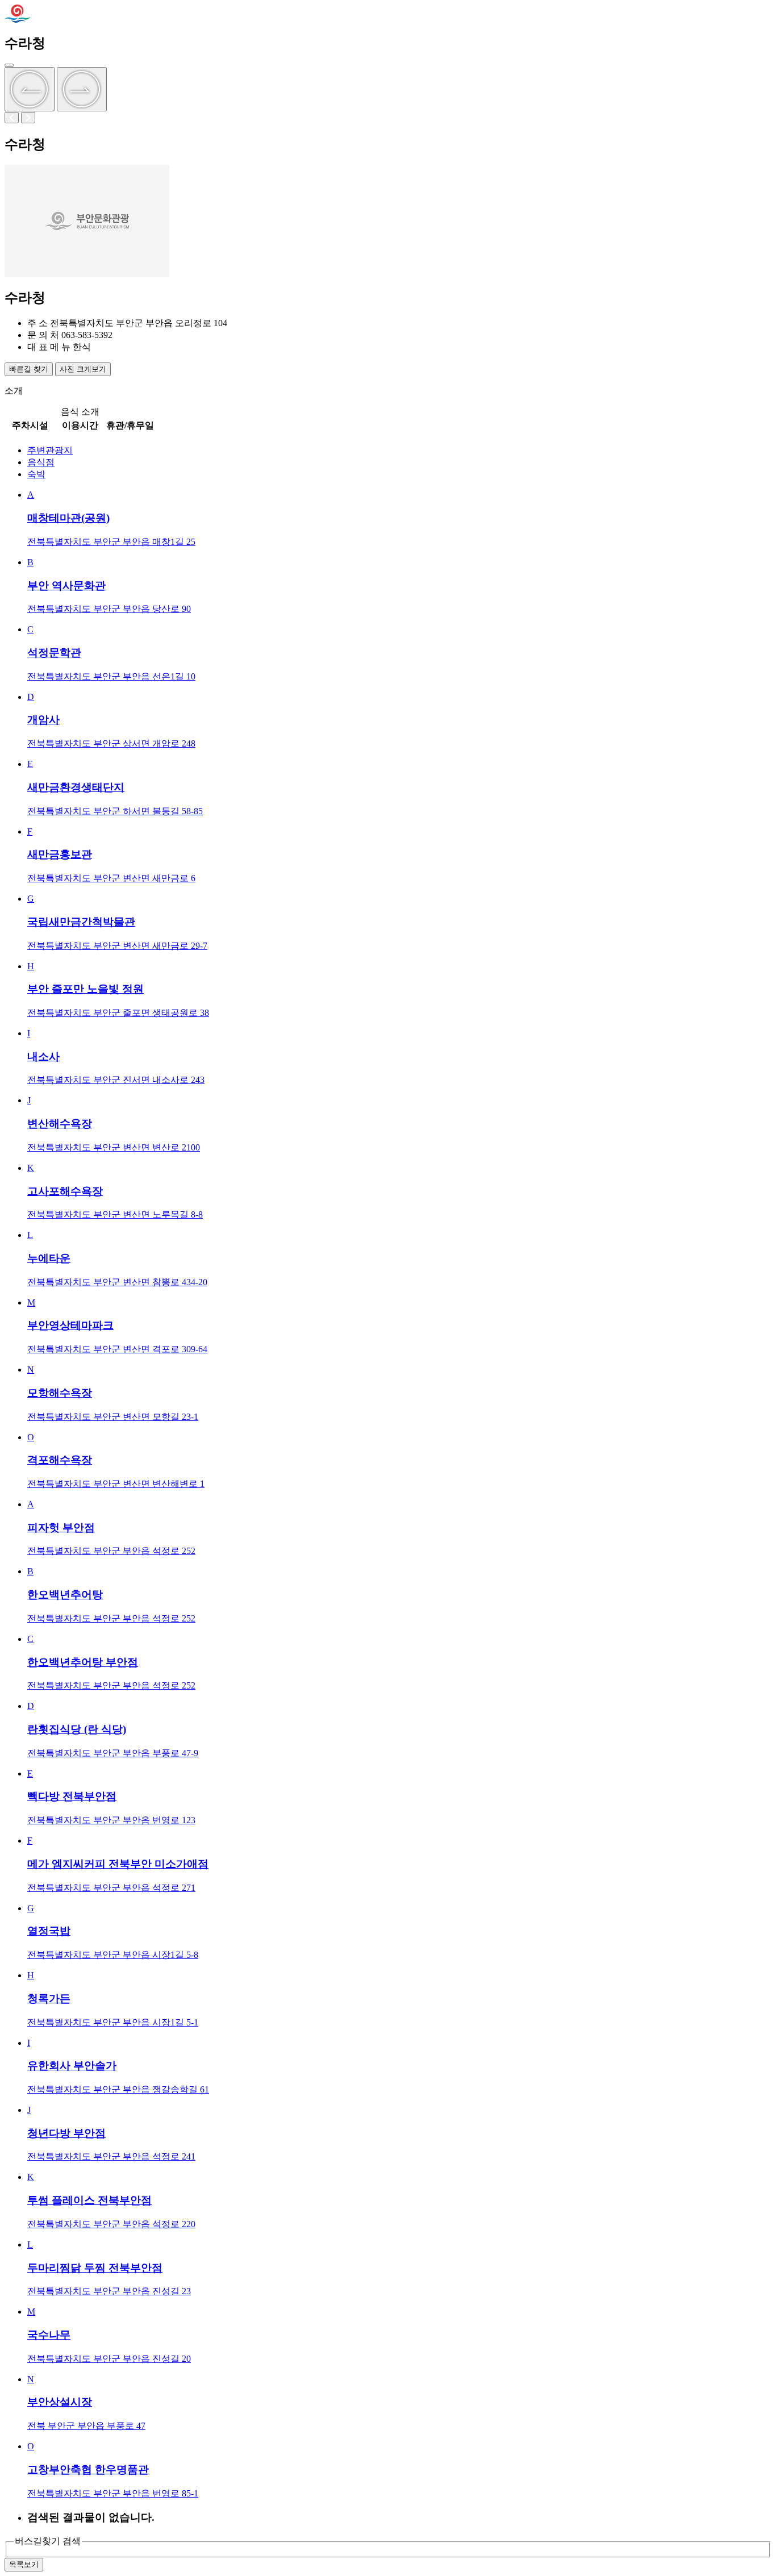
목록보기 (24, 2564)
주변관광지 (50, 450)
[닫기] (9, 65)
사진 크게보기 (83, 369)
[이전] (30, 89)
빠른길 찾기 (29, 369)
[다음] (82, 89)
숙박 (36, 474)
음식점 (41, 462)
